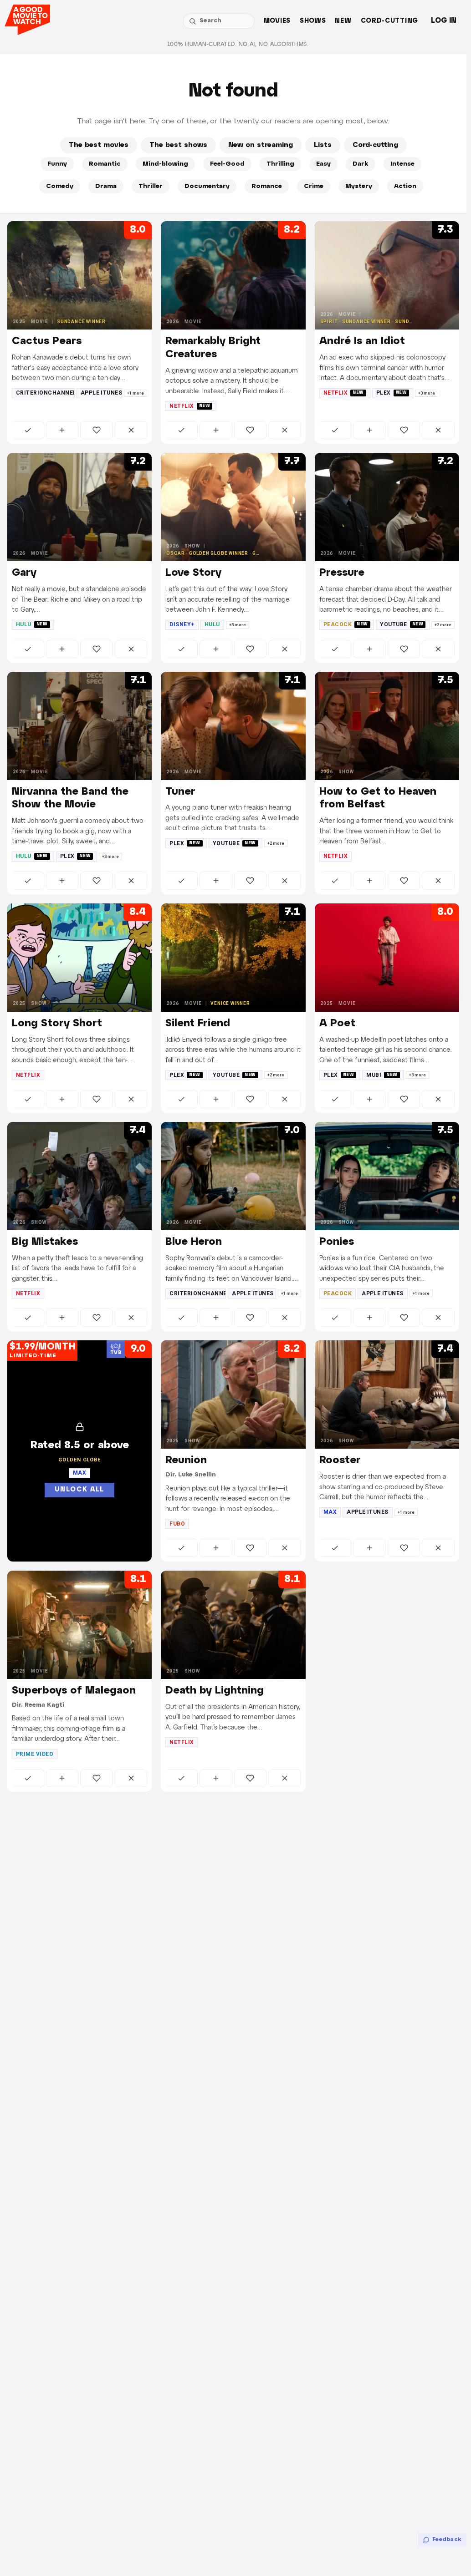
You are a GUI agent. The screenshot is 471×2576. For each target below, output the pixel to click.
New (343, 21)
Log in (444, 21)
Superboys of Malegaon (74, 1691)
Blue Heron (194, 1242)
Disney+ (182, 624)
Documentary (207, 186)
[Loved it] (97, 430)
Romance (267, 186)
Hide (131, 430)
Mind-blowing (165, 164)
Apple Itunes (102, 393)
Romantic (105, 164)
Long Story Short (57, 1024)
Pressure (342, 573)
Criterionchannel (45, 393)
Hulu (32, 624)
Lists (323, 145)
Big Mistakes (45, 1242)
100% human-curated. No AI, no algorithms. (238, 44)
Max (330, 1512)
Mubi (382, 1075)
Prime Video (35, 1754)
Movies (277, 21)
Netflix (190, 406)
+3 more (427, 393)
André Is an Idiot (362, 341)
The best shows (178, 145)
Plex (392, 393)
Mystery (359, 186)
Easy (323, 164)
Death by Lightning (215, 1691)
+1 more (136, 393)
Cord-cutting (389, 21)
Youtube (402, 624)
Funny (57, 164)
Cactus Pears (47, 341)
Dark (361, 164)
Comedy (60, 186)
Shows (313, 21)
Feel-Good (227, 164)
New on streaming (261, 145)
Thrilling (280, 164)
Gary (24, 573)
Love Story (193, 573)
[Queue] (62, 430)
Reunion (186, 1460)
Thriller (151, 186)
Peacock (346, 624)
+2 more (443, 625)
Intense (402, 164)
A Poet (337, 1024)
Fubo (177, 1524)
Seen (28, 430)
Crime (314, 186)
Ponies (337, 1242)
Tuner (180, 792)
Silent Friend (198, 1024)
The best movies (99, 145)
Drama (106, 186)
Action (405, 186)
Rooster (340, 1460)
